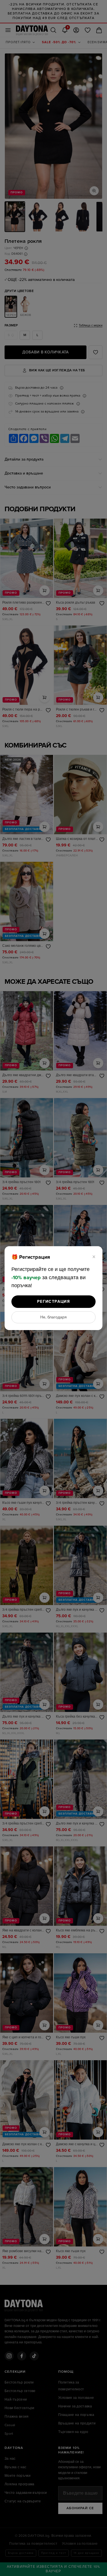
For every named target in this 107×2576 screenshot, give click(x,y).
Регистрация (53, 1302)
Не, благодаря (53, 1317)
